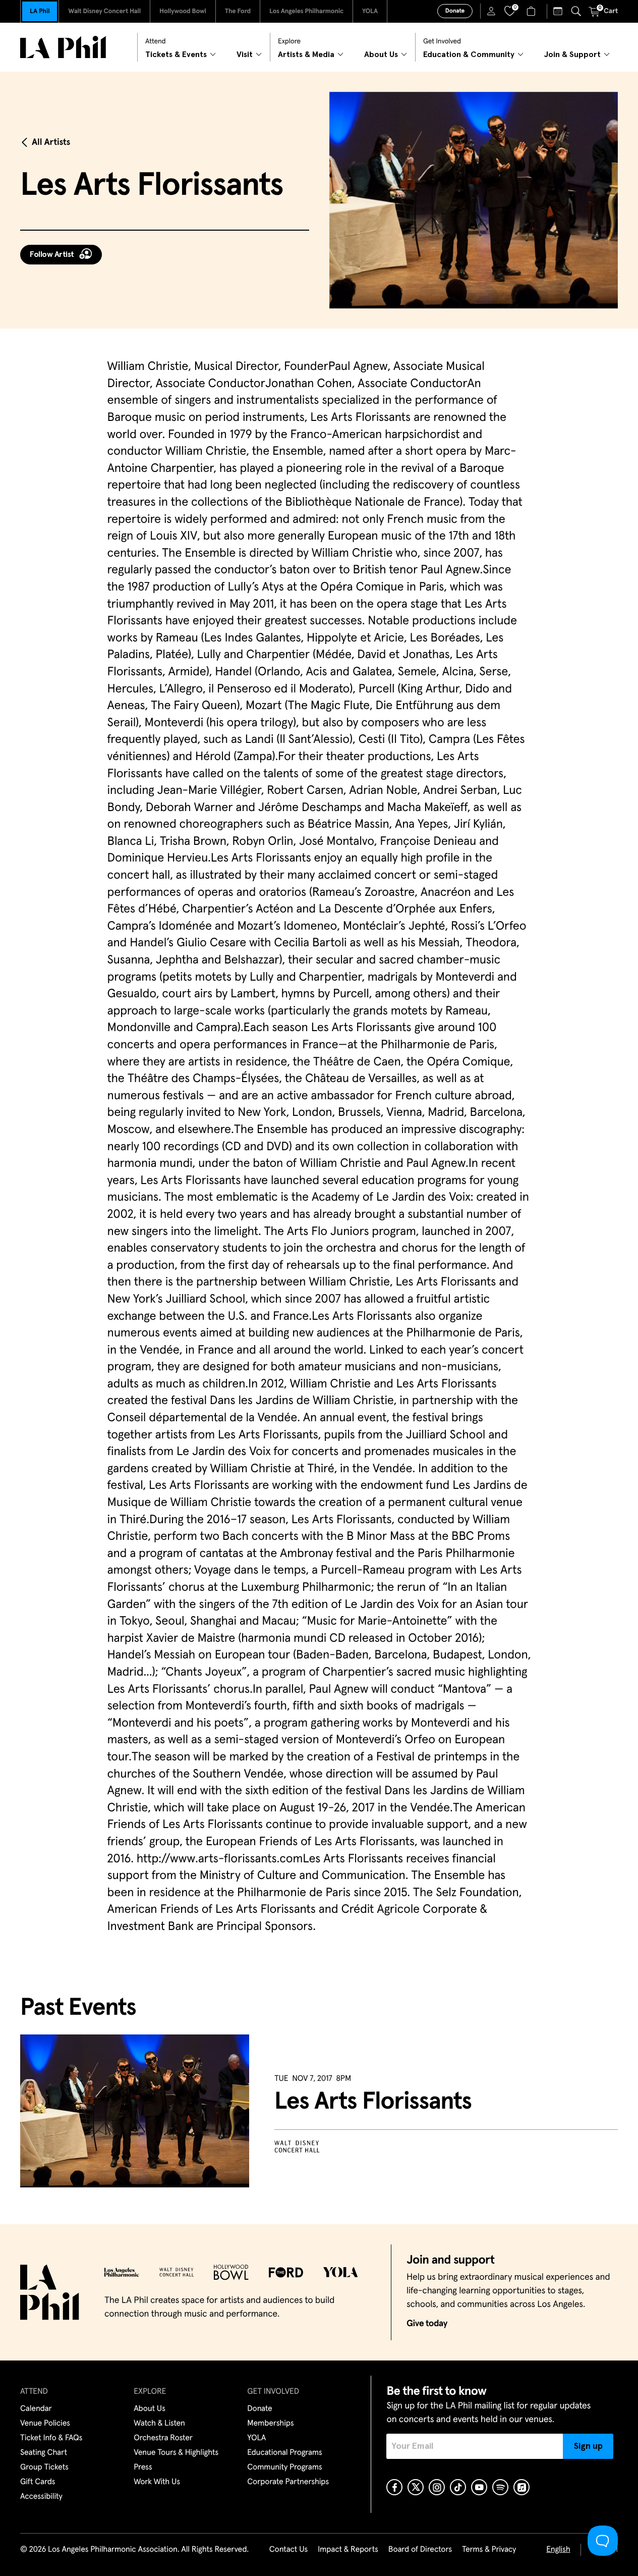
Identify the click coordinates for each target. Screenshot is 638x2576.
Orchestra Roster (163, 2438)
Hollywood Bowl (183, 11)
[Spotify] (500, 2487)
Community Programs (284, 2467)
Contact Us (288, 2550)
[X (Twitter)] (416, 2487)
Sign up (588, 2446)
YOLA (370, 11)
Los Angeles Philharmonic (306, 11)
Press (143, 2467)
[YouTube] (479, 2487)
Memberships (270, 2424)
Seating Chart (44, 2453)
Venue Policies (45, 2424)
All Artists (51, 142)
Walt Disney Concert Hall (104, 11)
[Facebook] (394, 2487)
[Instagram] (437, 2487)
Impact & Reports (348, 2550)
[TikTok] (458, 2487)
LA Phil (40, 11)
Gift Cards (38, 2482)
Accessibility (41, 2497)
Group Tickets (44, 2467)
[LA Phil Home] (63, 47)
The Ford (238, 11)
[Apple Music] (521, 2487)
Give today (427, 2324)
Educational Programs (284, 2453)
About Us (150, 2409)
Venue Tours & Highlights (176, 2453)
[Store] (532, 11)
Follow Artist (52, 254)
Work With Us (157, 2482)
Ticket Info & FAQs (51, 2438)
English (558, 2550)
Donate (455, 11)
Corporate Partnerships (288, 2482)
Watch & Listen (159, 2424)
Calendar (36, 2409)
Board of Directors (420, 2550)
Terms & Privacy (489, 2550)
